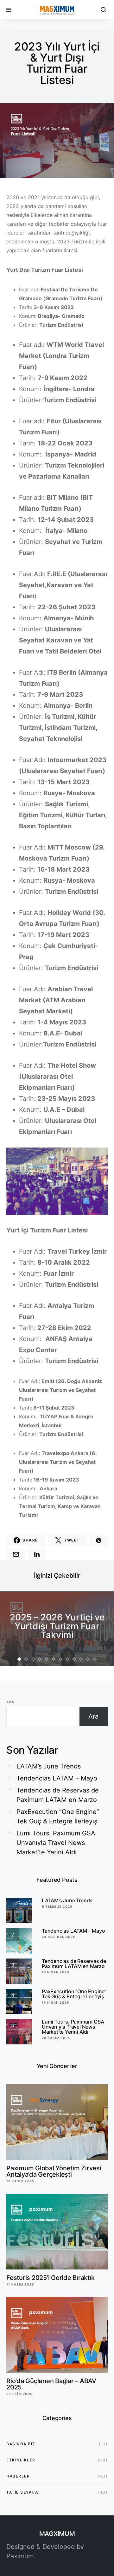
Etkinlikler (21, 2460)
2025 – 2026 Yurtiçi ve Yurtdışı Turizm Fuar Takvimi (57, 1626)
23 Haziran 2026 (59, 1937)
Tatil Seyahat (24, 2492)
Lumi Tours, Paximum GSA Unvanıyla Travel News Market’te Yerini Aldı (56, 1843)
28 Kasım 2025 (56, 2038)
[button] (19, 1659)
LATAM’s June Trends (49, 1766)
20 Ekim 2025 (19, 2394)
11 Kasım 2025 (20, 2284)
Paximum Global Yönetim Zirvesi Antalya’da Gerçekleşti (54, 2171)
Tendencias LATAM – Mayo (57, 1778)
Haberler (18, 2476)
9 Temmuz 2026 (57, 1906)
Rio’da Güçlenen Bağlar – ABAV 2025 (51, 2384)
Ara (10, 1702)
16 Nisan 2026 (55, 1972)
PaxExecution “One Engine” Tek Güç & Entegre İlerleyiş (58, 1816)
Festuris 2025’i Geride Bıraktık (50, 2278)
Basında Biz (21, 2444)
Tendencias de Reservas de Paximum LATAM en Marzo (58, 1795)
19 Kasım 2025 (20, 2181)
